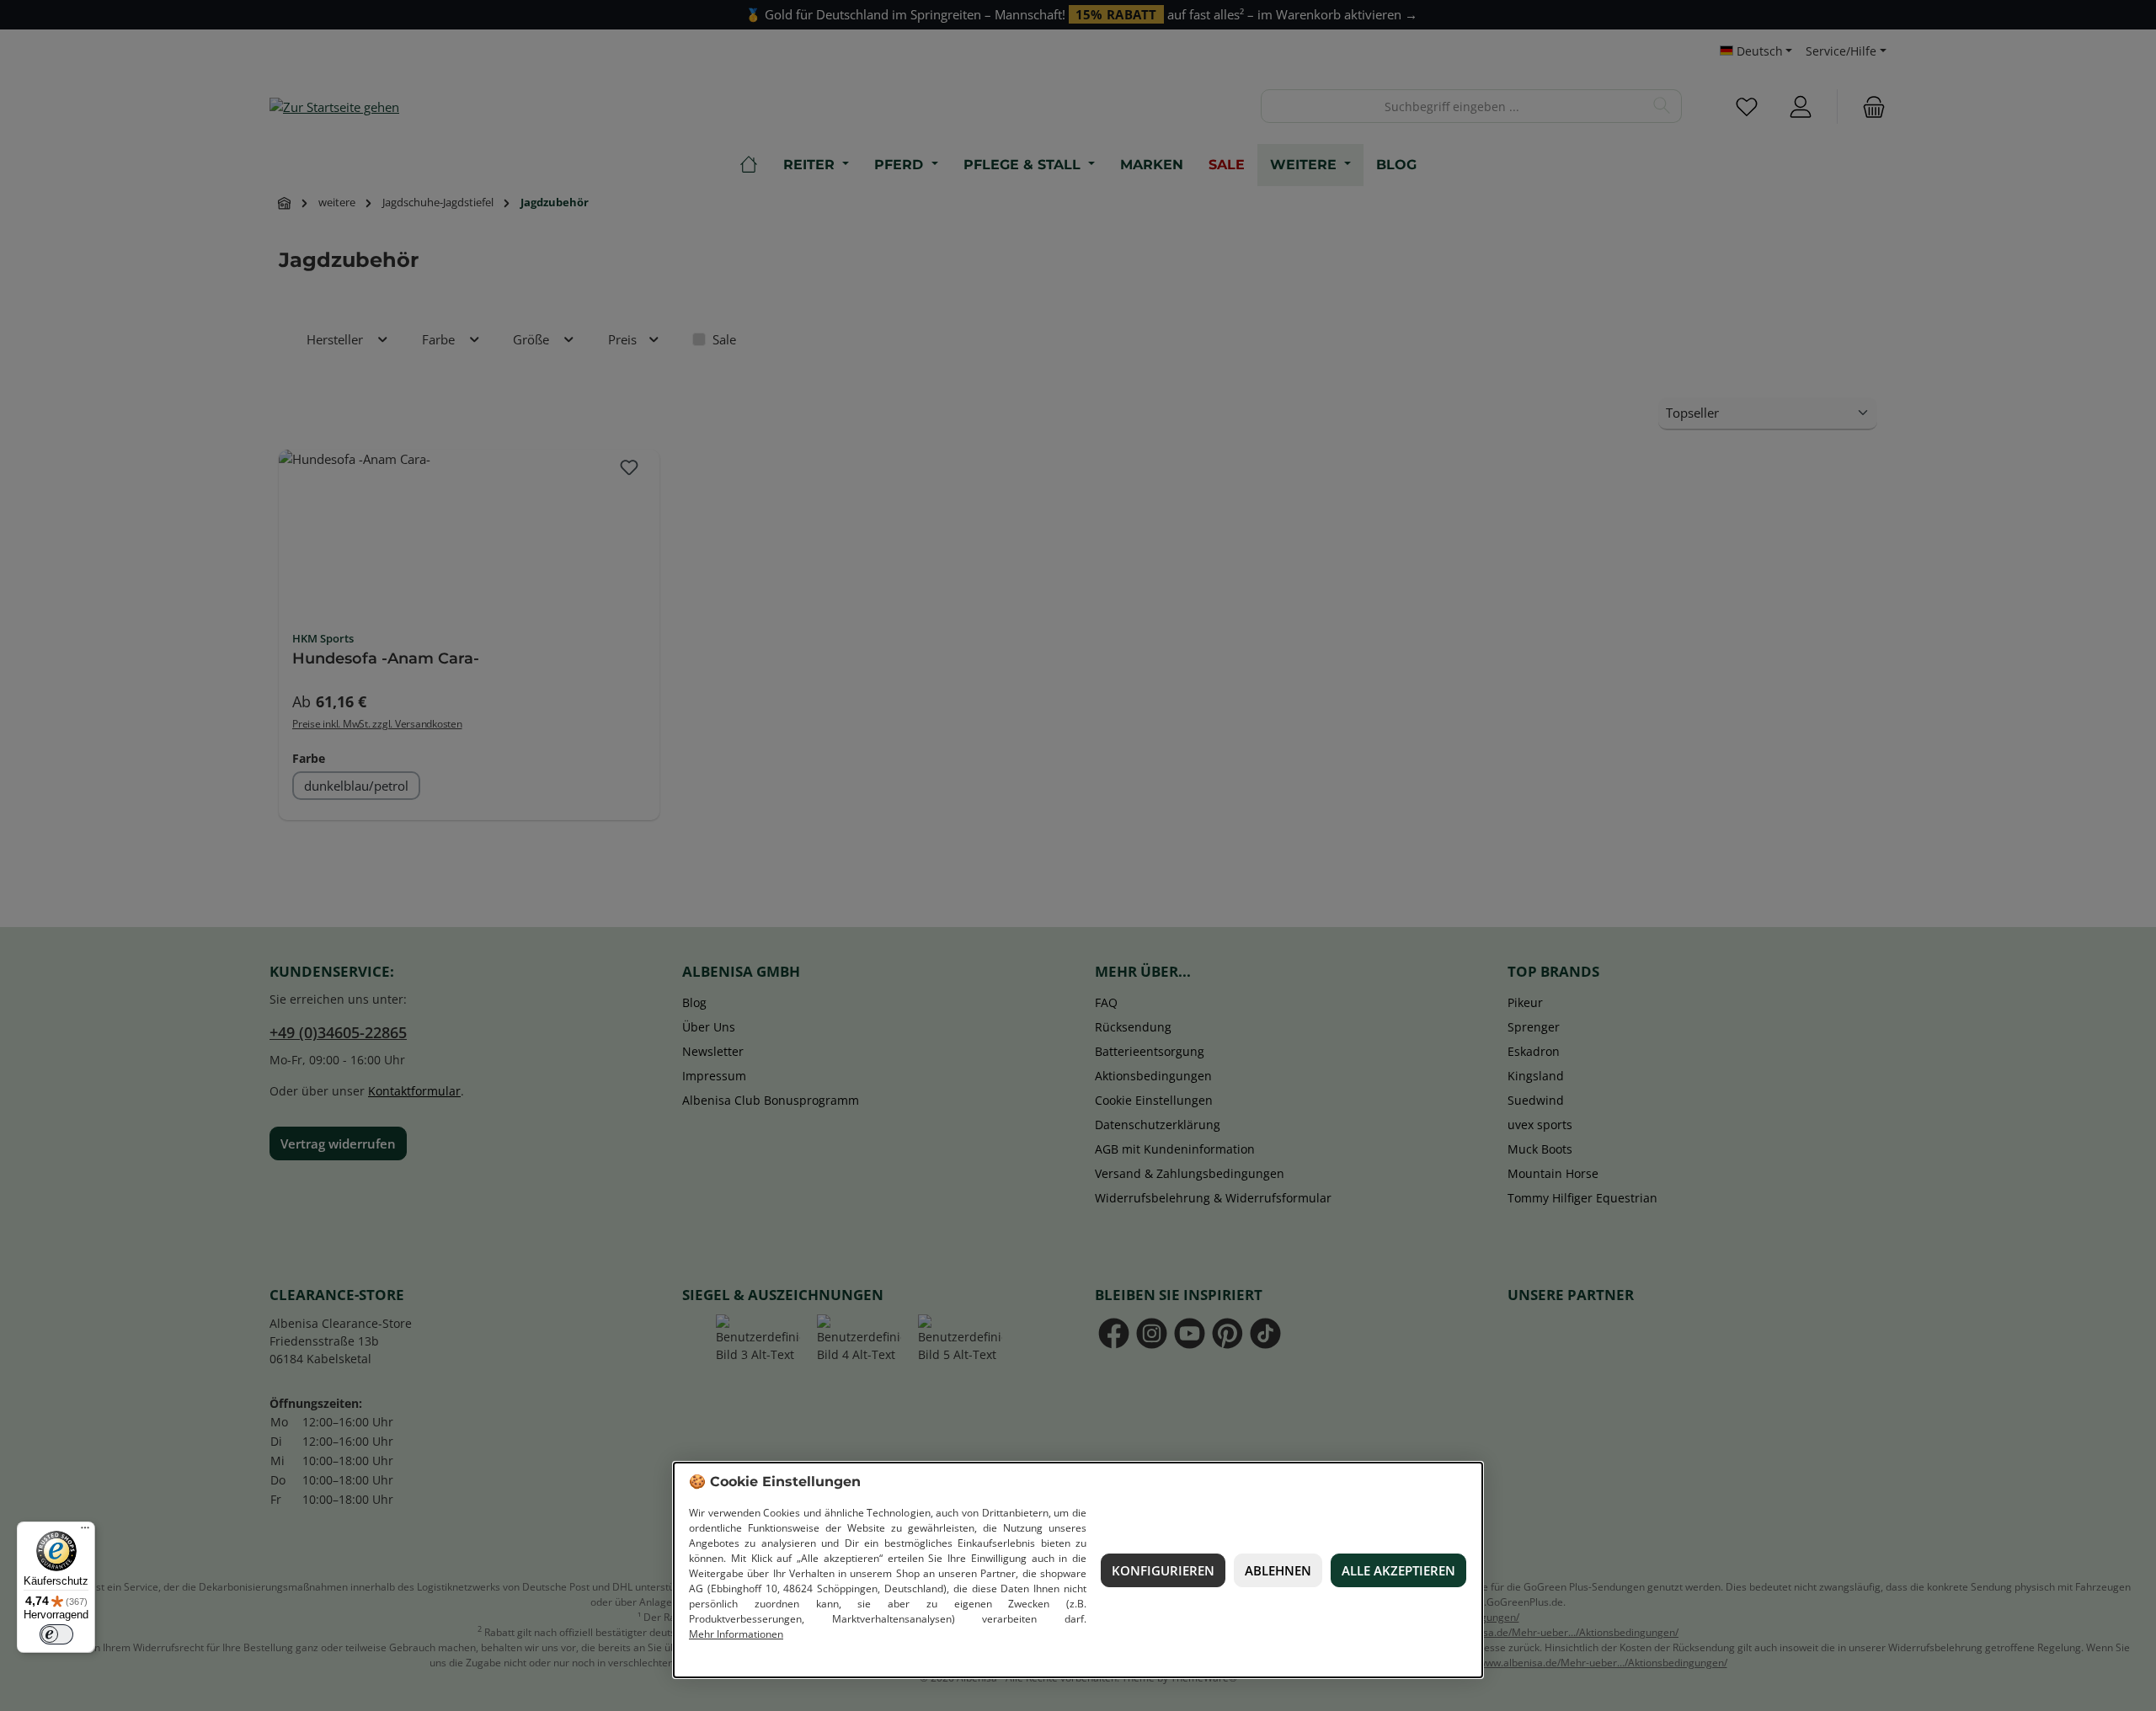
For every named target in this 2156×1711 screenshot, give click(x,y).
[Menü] (85, 1532)
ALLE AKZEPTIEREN (1398, 1570)
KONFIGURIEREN (1163, 1570)
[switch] (56, 1634)
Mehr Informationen (736, 1634)
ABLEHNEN (1278, 1570)
